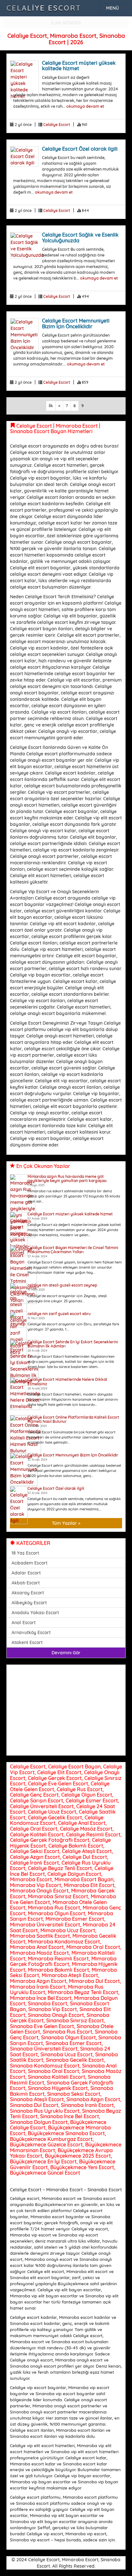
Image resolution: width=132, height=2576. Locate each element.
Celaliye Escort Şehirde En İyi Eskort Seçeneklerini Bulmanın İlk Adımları (73, 1344)
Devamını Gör (66, 1653)
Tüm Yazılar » (66, 1523)
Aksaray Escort (28, 1593)
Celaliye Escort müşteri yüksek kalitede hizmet (79, 66)
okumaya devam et (85, 106)
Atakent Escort (27, 1642)
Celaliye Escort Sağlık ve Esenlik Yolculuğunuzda (80, 238)
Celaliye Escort (44, 8)
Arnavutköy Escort (31, 1632)
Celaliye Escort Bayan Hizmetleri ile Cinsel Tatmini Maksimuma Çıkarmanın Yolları (73, 1250)
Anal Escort (24, 1623)
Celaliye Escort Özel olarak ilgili (80, 149)
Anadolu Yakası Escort (35, 1613)
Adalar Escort (26, 1573)
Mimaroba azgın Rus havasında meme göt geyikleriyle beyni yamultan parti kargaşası (67, 1179)
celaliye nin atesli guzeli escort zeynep (62, 1285)
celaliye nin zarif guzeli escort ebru (59, 1314)
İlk (51, 406)
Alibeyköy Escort (29, 1603)
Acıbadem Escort (29, 1563)
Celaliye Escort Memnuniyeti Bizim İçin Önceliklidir (76, 323)
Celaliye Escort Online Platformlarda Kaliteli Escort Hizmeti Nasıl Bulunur (73, 1419)
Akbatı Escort (26, 1583)
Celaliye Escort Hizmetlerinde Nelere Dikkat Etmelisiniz (67, 1381)
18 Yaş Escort (25, 1553)
